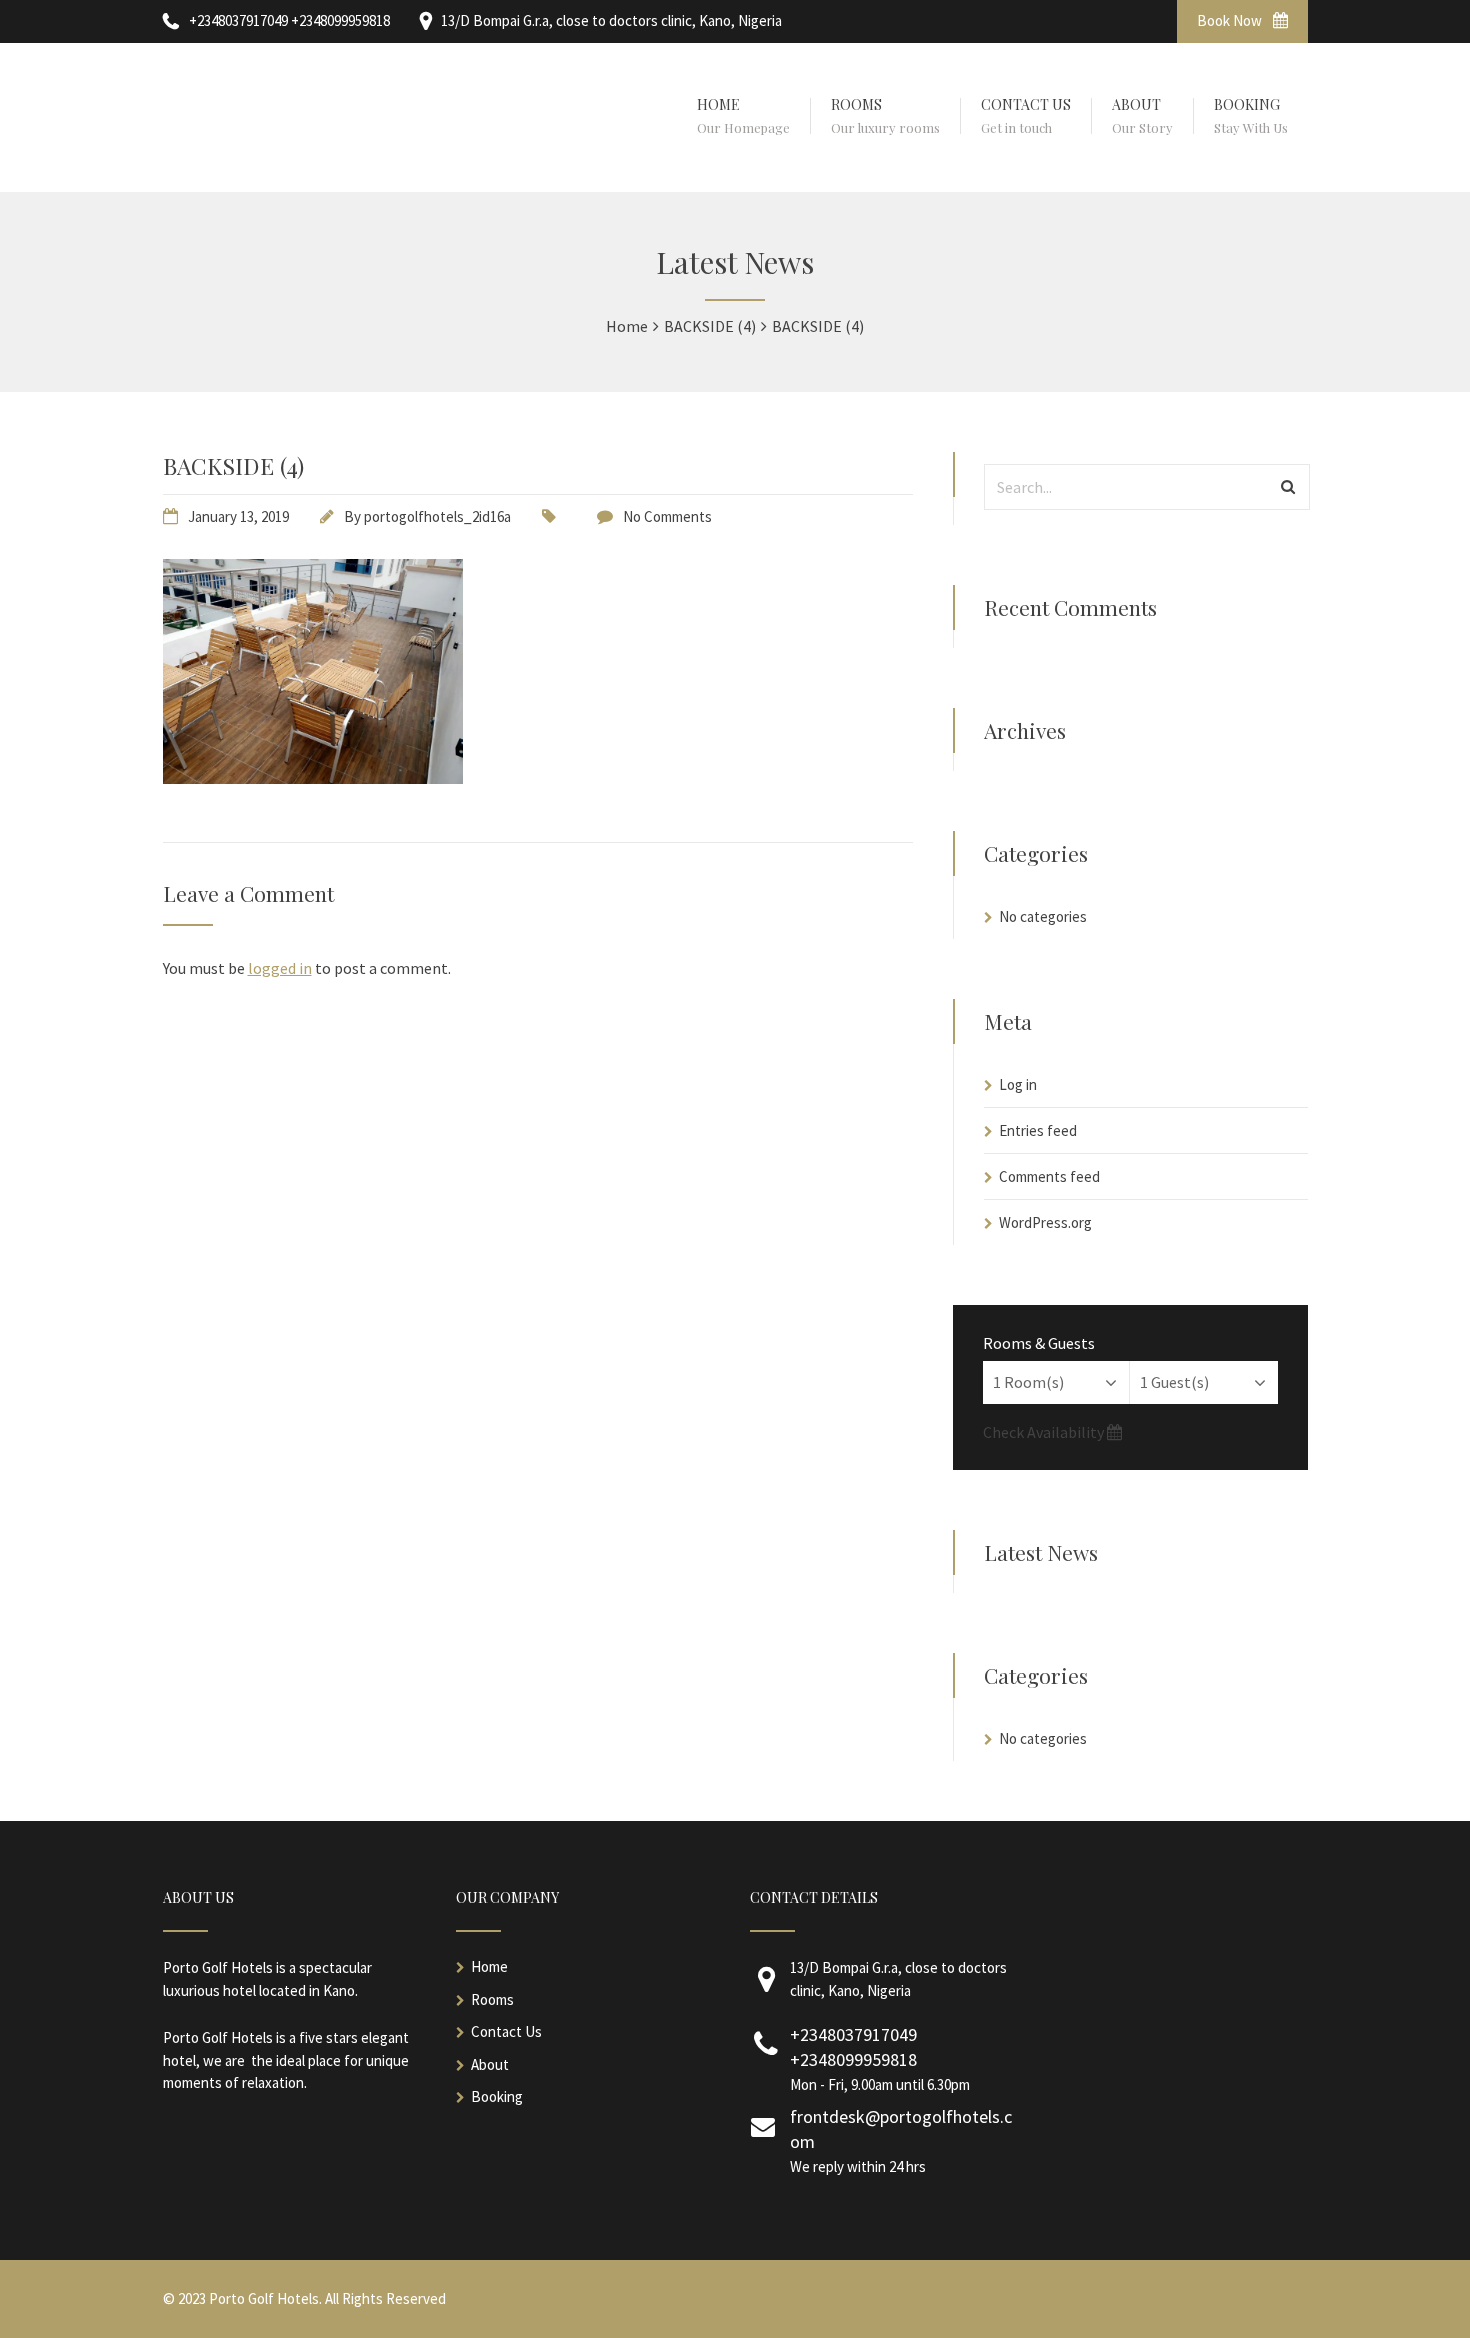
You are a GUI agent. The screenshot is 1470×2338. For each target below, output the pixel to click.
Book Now (1231, 20)
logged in (280, 968)
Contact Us (506, 2031)
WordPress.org (1045, 1222)
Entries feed (1038, 1130)
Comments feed (1049, 1176)
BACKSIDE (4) (233, 465)
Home (489, 1966)
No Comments (667, 516)
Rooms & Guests (1039, 1343)
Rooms (492, 1999)
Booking (497, 2096)
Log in (1018, 1084)
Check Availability (1045, 1432)
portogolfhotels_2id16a (437, 516)
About (490, 2064)
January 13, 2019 (238, 516)
